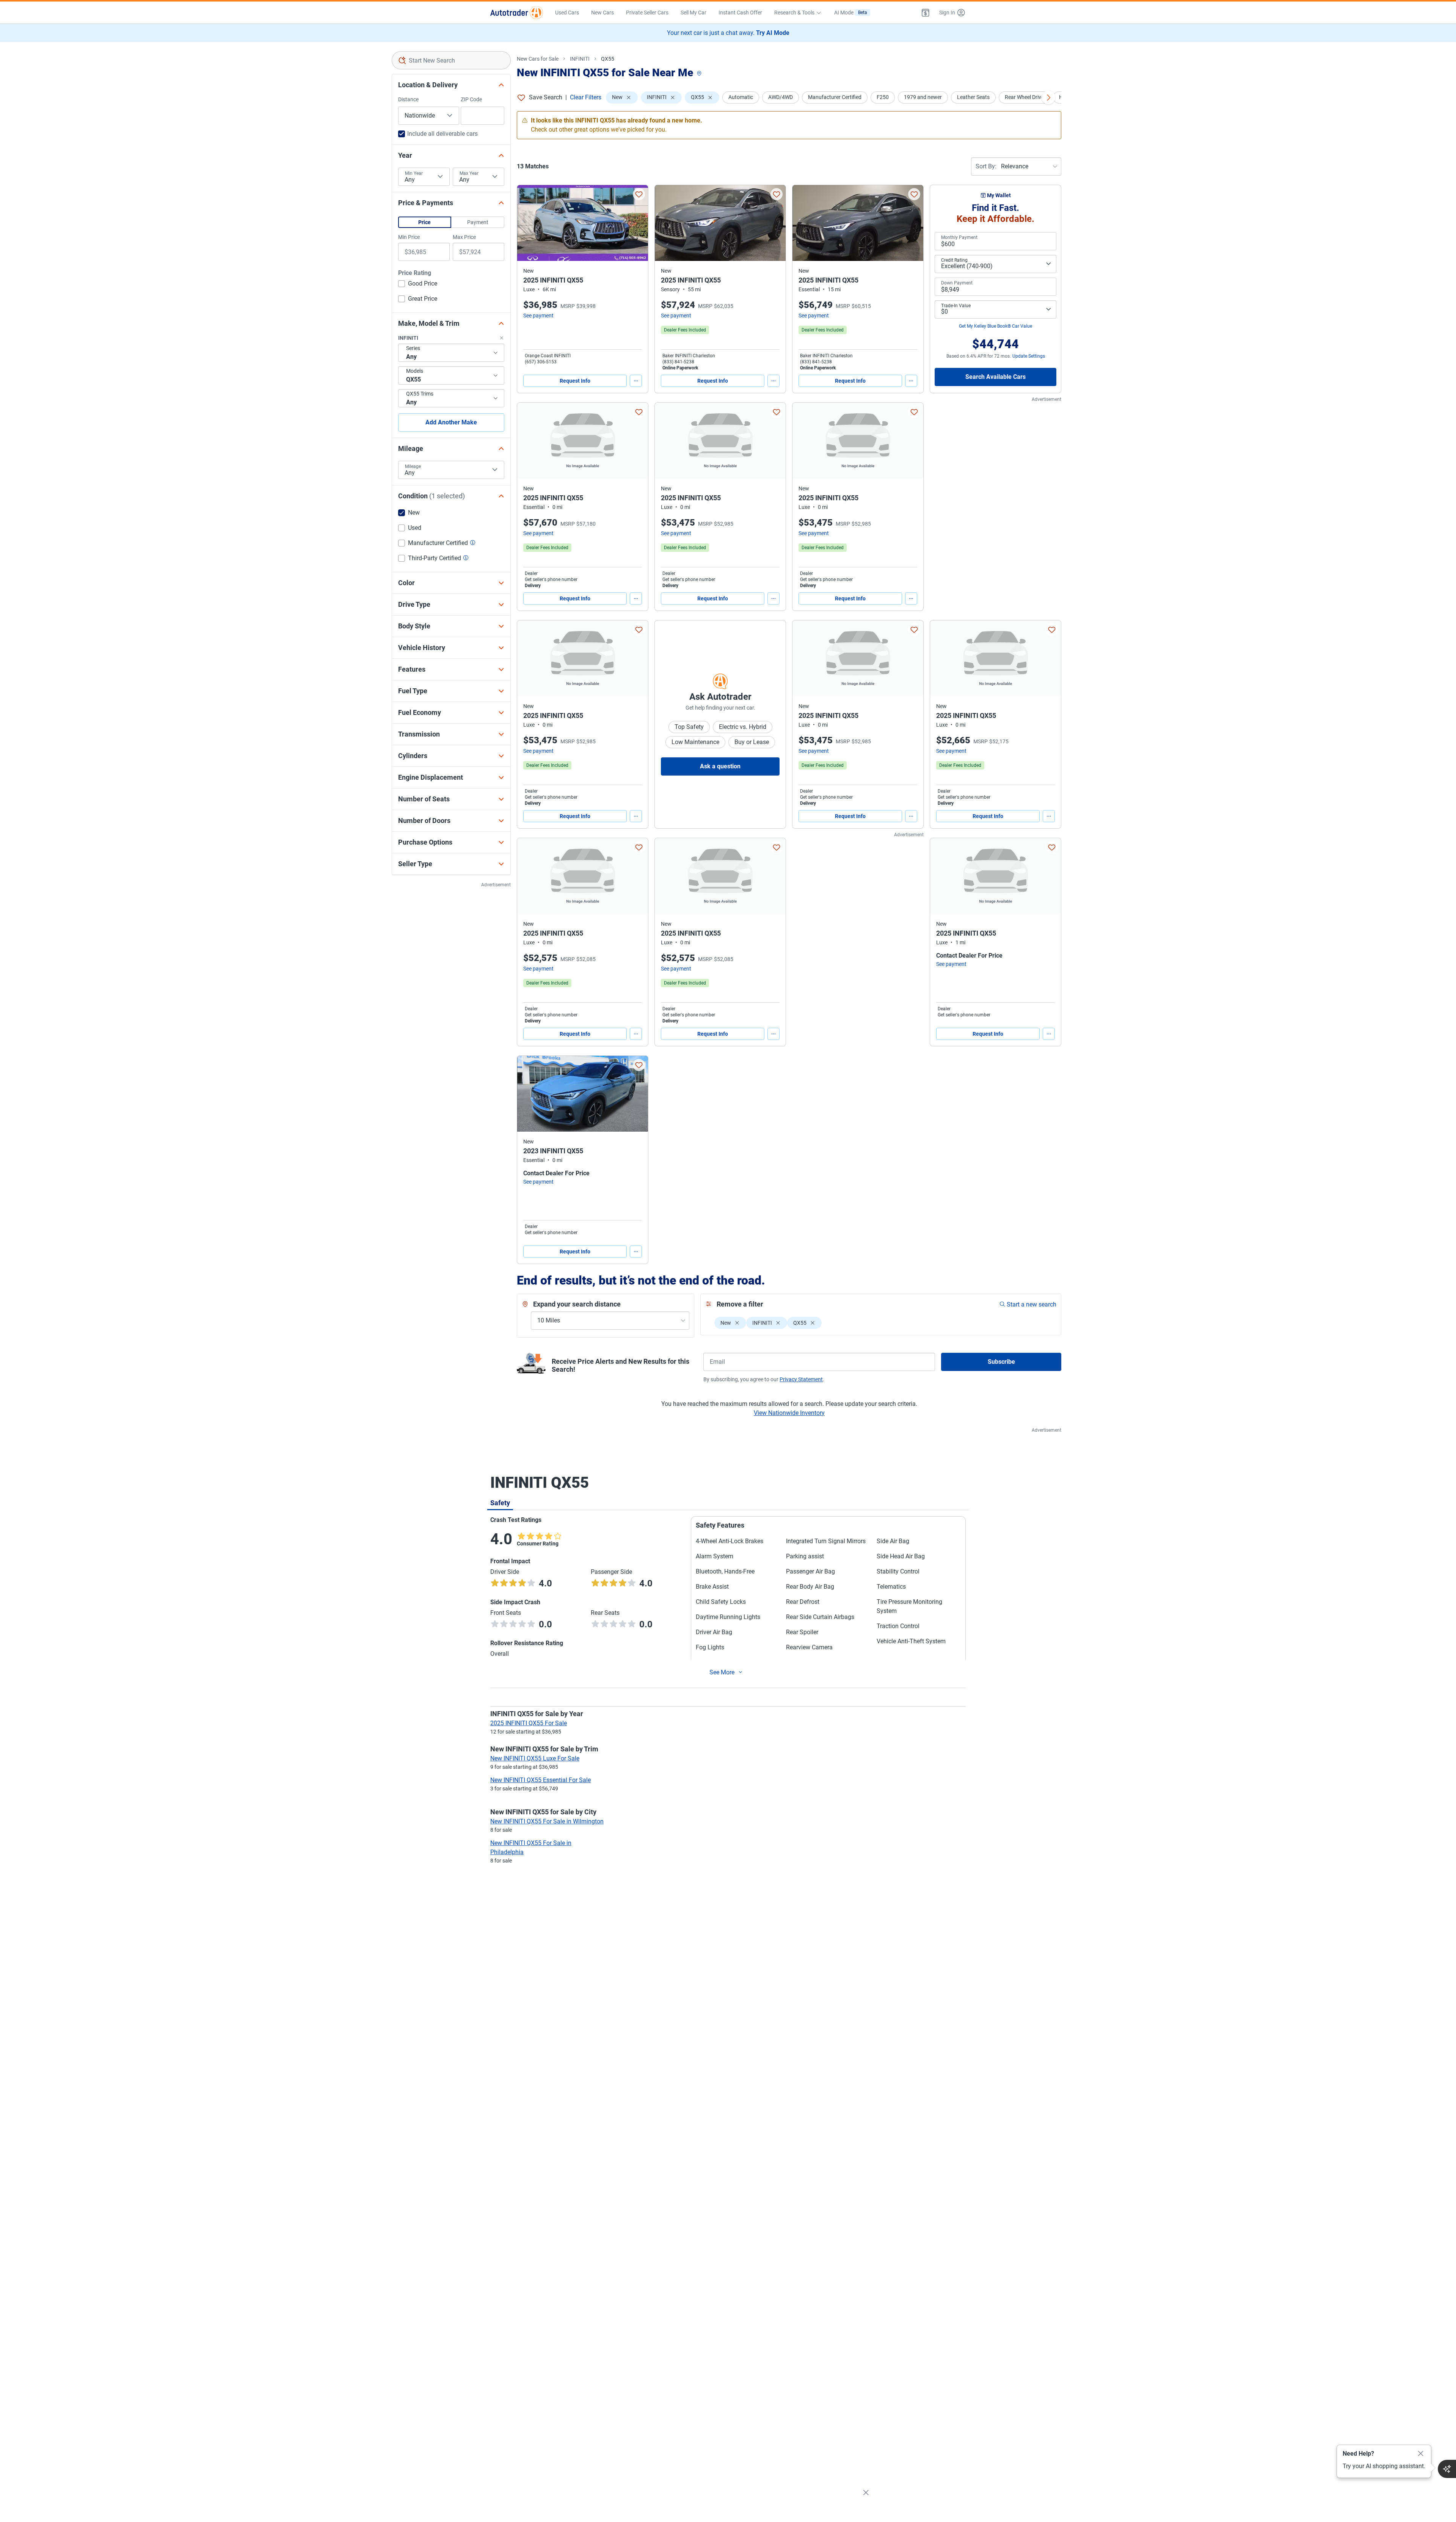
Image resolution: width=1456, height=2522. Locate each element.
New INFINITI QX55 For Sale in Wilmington (547, 1821)
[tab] (500, 1503)
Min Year (414, 173)
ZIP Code (471, 99)
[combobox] (451, 60)
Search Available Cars (996, 377)
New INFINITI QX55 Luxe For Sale (535, 1758)
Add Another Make (451, 422)
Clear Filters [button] (586, 97)
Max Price (464, 237)
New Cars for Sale (538, 59)
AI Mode (851, 13)
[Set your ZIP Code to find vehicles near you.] (700, 74)
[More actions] (636, 381)
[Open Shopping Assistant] (1447, 2469)
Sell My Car (693, 13)
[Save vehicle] (639, 194)
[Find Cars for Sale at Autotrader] (517, 13)
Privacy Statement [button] (801, 1379)
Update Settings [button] (1029, 356)
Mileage (413, 466)
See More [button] (722, 1672)
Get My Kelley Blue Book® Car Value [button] (996, 326)
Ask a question (720, 766)
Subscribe (1001, 1362)
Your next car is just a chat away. (728, 33)
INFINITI (580, 59)
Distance (408, 99)
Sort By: (986, 166)
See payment (538, 316)
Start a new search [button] (1032, 1304)
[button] (926, 13)
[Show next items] (1048, 97)
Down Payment (957, 283)
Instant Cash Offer (740, 13)
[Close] (1421, 2454)
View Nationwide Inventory (789, 1413)
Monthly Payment (959, 237)
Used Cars (567, 13)
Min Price (409, 237)
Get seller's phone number (551, 579)
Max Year (469, 173)
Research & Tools (794, 13)
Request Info (575, 381)
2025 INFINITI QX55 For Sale (529, 1723)
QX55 (608, 59)
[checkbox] (418, 284)
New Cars (602, 13)
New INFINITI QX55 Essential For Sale (541, 1780)
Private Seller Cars (647, 13)
